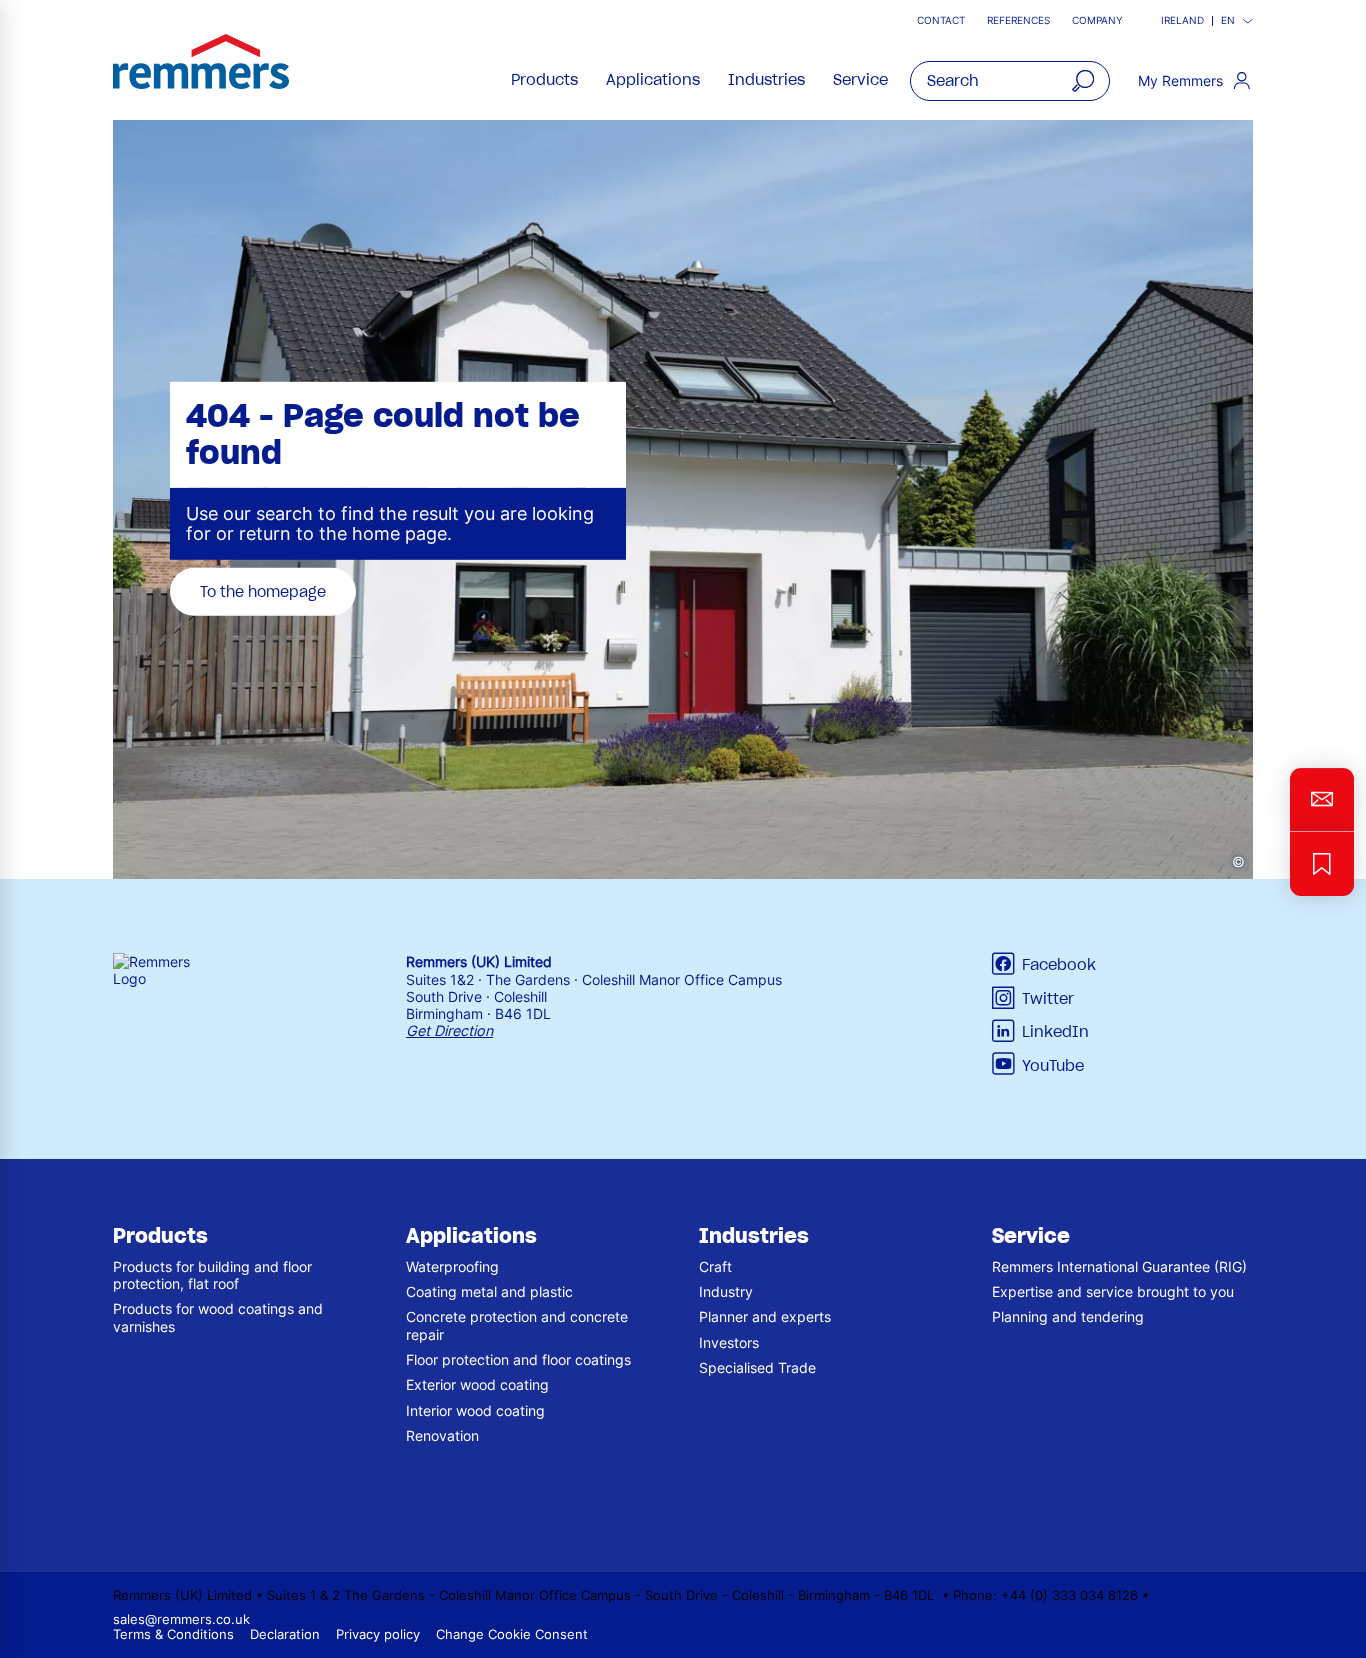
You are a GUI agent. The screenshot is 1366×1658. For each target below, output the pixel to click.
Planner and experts (765, 1316)
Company (1097, 20)
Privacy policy (378, 1634)
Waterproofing (452, 1266)
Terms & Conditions (173, 1634)
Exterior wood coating (477, 1384)
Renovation (442, 1435)
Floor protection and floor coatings (518, 1359)
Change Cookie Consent (512, 1634)
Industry (726, 1291)
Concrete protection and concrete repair (517, 1325)
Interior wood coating (475, 1410)
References (1018, 20)
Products (544, 80)
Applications (653, 80)
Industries (766, 80)
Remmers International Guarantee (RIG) (1119, 1266)
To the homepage (263, 591)
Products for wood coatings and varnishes (218, 1317)
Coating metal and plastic (489, 1291)
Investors (729, 1342)
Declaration (285, 1634)
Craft (715, 1266)
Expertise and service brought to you (1113, 1291)
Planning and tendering (1068, 1316)
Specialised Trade (757, 1367)
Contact (941, 20)
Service (860, 80)
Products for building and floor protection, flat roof (212, 1275)
